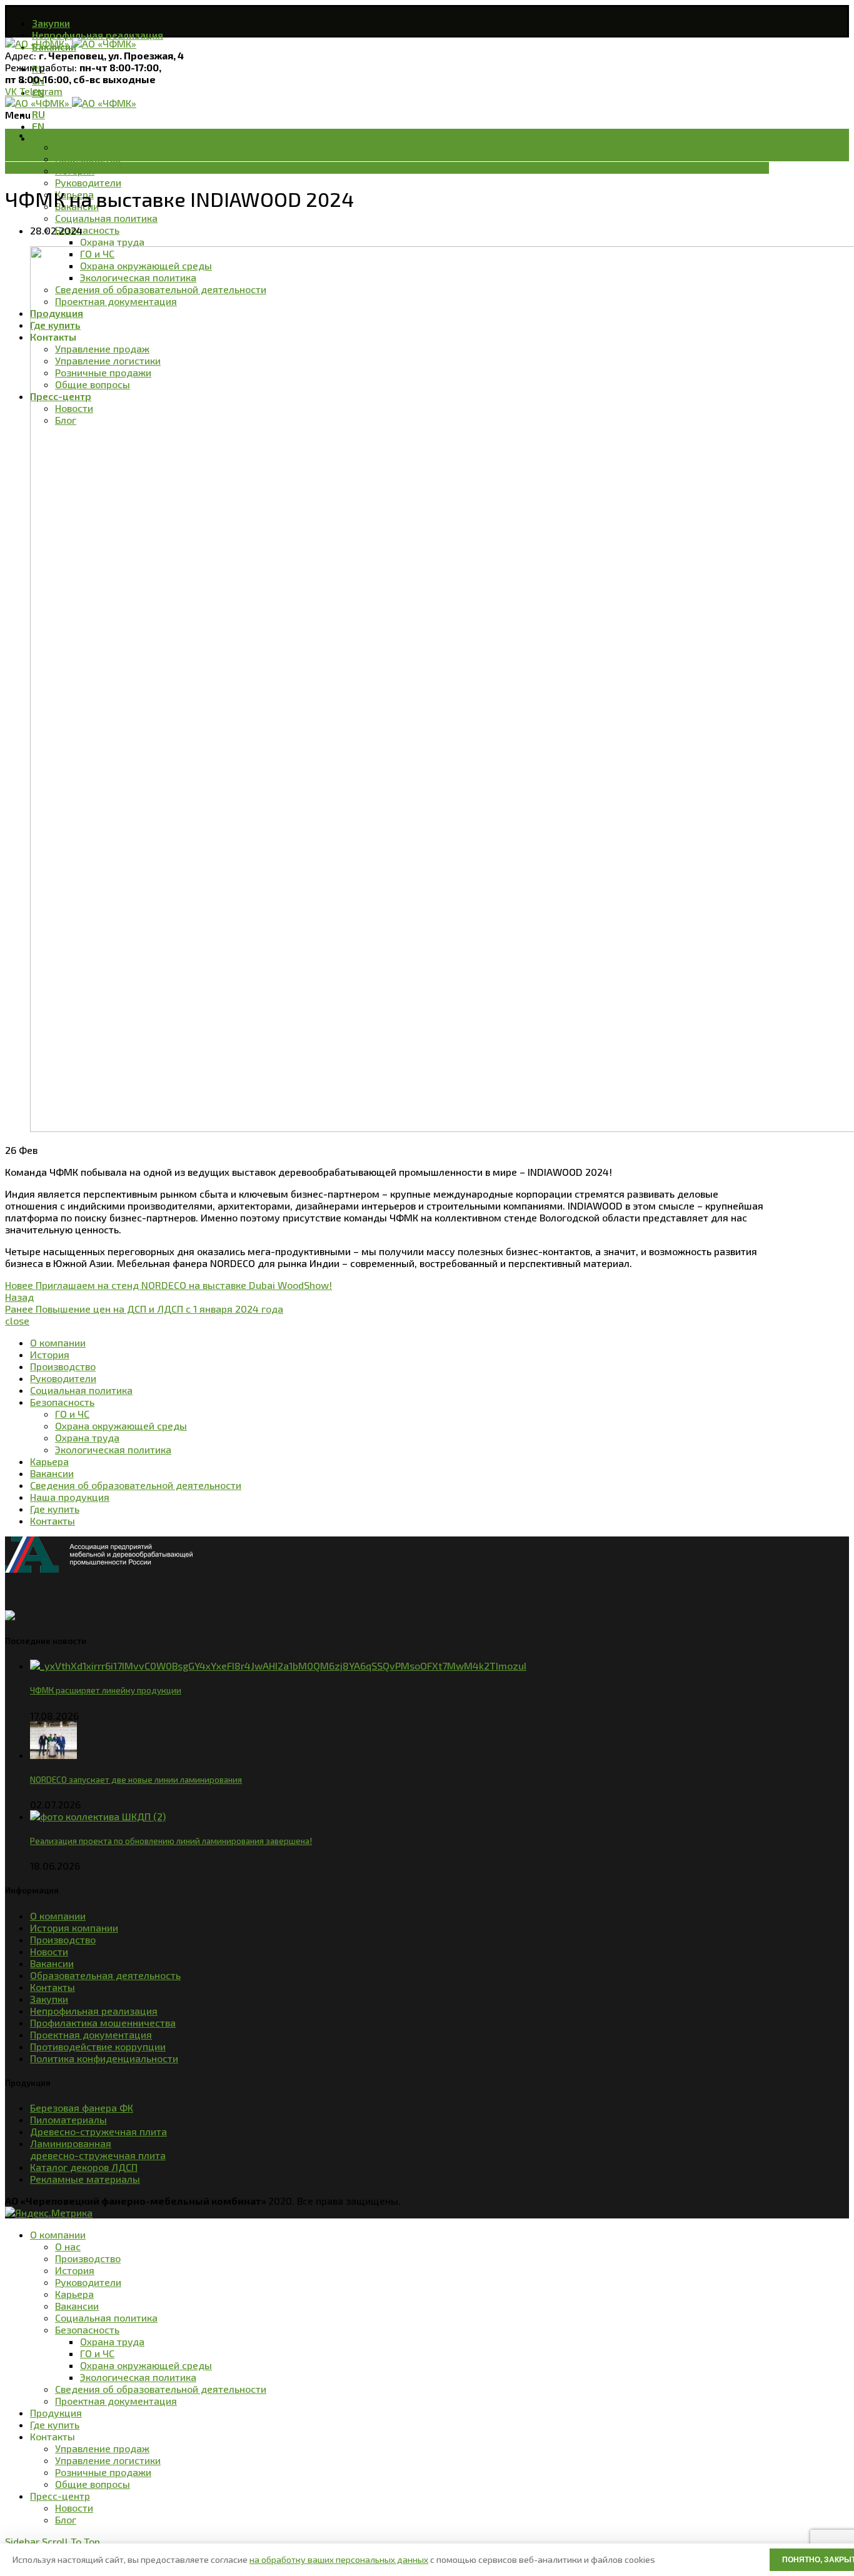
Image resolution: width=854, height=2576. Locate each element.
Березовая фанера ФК (82, 2107)
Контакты (53, 1987)
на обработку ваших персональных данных (339, 2559)
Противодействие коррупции (98, 2046)
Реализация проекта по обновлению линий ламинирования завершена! (171, 1841)
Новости (24, 168)
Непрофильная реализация (94, 2011)
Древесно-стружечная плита (98, 2131)
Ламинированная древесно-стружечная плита (98, 2149)
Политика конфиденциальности (104, 2058)
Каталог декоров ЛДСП (84, 2167)
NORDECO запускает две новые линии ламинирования (136, 1780)
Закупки (49, 1999)
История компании (74, 1927)
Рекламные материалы (85, 2179)
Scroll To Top (71, 2541)
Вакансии (52, 1963)
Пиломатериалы (68, 2119)
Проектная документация (91, 2034)
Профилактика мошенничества (103, 2022)
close (17, 1321)
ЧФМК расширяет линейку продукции (106, 1690)
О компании (58, 1916)
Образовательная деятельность (105, 1975)
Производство (63, 1939)
